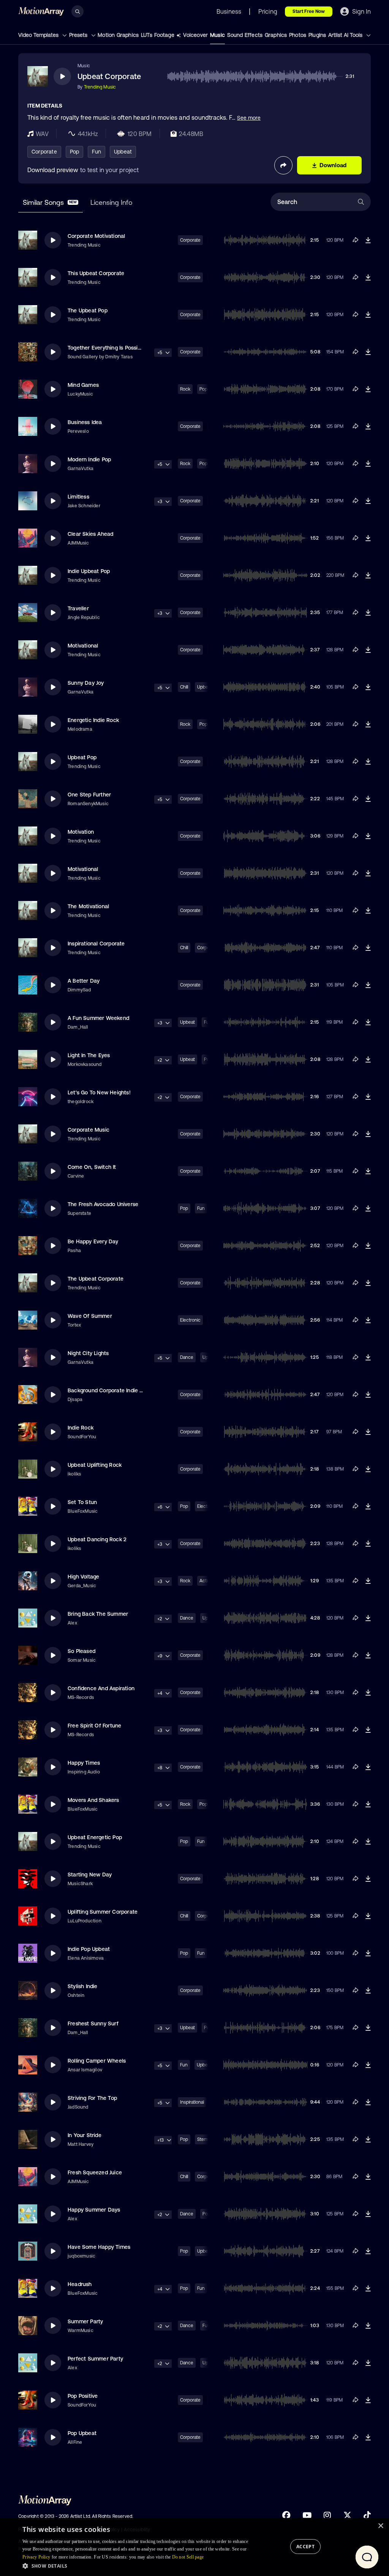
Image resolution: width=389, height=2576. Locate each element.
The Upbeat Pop (88, 310)
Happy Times (84, 1763)
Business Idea (85, 422)
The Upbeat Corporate (96, 1279)
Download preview (53, 170)
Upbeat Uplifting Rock (95, 1465)
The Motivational (88, 906)
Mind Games (83, 385)
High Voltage (83, 1577)
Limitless (78, 497)
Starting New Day (90, 1875)
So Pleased (81, 1651)
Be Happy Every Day (93, 1241)
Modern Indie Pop (89, 459)
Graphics (276, 35)
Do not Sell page (188, 2557)
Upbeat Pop (82, 757)
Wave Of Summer (90, 1316)
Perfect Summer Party (95, 2359)
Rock (185, 389)
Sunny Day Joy (86, 683)
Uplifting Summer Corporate (103, 1912)
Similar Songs (50, 202)
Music (217, 35)
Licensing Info (111, 202)
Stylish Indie (83, 1986)
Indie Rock (81, 1428)
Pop (75, 152)
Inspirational (192, 2102)
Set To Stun (82, 1502)
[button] (135, 2566)
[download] (368, 240)
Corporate (44, 152)
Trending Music (100, 87)
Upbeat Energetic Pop (95, 1837)
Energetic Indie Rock (93, 720)
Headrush (80, 2284)
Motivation (81, 832)
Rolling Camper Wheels (97, 2061)
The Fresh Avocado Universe (103, 1204)
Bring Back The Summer (98, 1614)
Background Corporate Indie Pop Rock (115, 1390)
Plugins (317, 35)
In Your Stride (85, 2135)
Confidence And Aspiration (101, 1688)
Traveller (78, 608)
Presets (79, 35)
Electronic (190, 1320)
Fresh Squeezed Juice (95, 2172)
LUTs (147, 35)
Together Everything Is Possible (106, 348)
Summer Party (85, 2321)
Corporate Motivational (96, 236)
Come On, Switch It (92, 1167)
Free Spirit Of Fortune (94, 1726)
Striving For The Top (92, 2098)
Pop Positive (83, 2396)
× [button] (380, 2526)
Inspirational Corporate (96, 944)
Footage (164, 35)
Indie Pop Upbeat (89, 1949)
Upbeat (123, 152)
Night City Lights (88, 1353)
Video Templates (39, 35)
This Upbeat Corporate (96, 273)
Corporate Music (89, 1130)
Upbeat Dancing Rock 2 (97, 1539)
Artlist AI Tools (346, 35)
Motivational (83, 646)
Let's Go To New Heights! (99, 1092)
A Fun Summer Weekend (98, 1018)
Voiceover (195, 35)
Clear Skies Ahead (90, 534)
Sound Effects (245, 35)
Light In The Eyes (89, 1055)
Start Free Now (309, 11)
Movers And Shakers (93, 1800)
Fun (96, 152)
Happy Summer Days (94, 2210)
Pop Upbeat (82, 2433)
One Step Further (89, 795)
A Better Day (84, 981)
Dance (187, 1357)
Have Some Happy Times (99, 2247)
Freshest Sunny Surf (93, 2023)
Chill (184, 687)
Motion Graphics (118, 35)
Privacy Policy (36, 2557)
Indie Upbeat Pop (89, 571)
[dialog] (194, 2547)
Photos (298, 35)
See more (249, 118)
